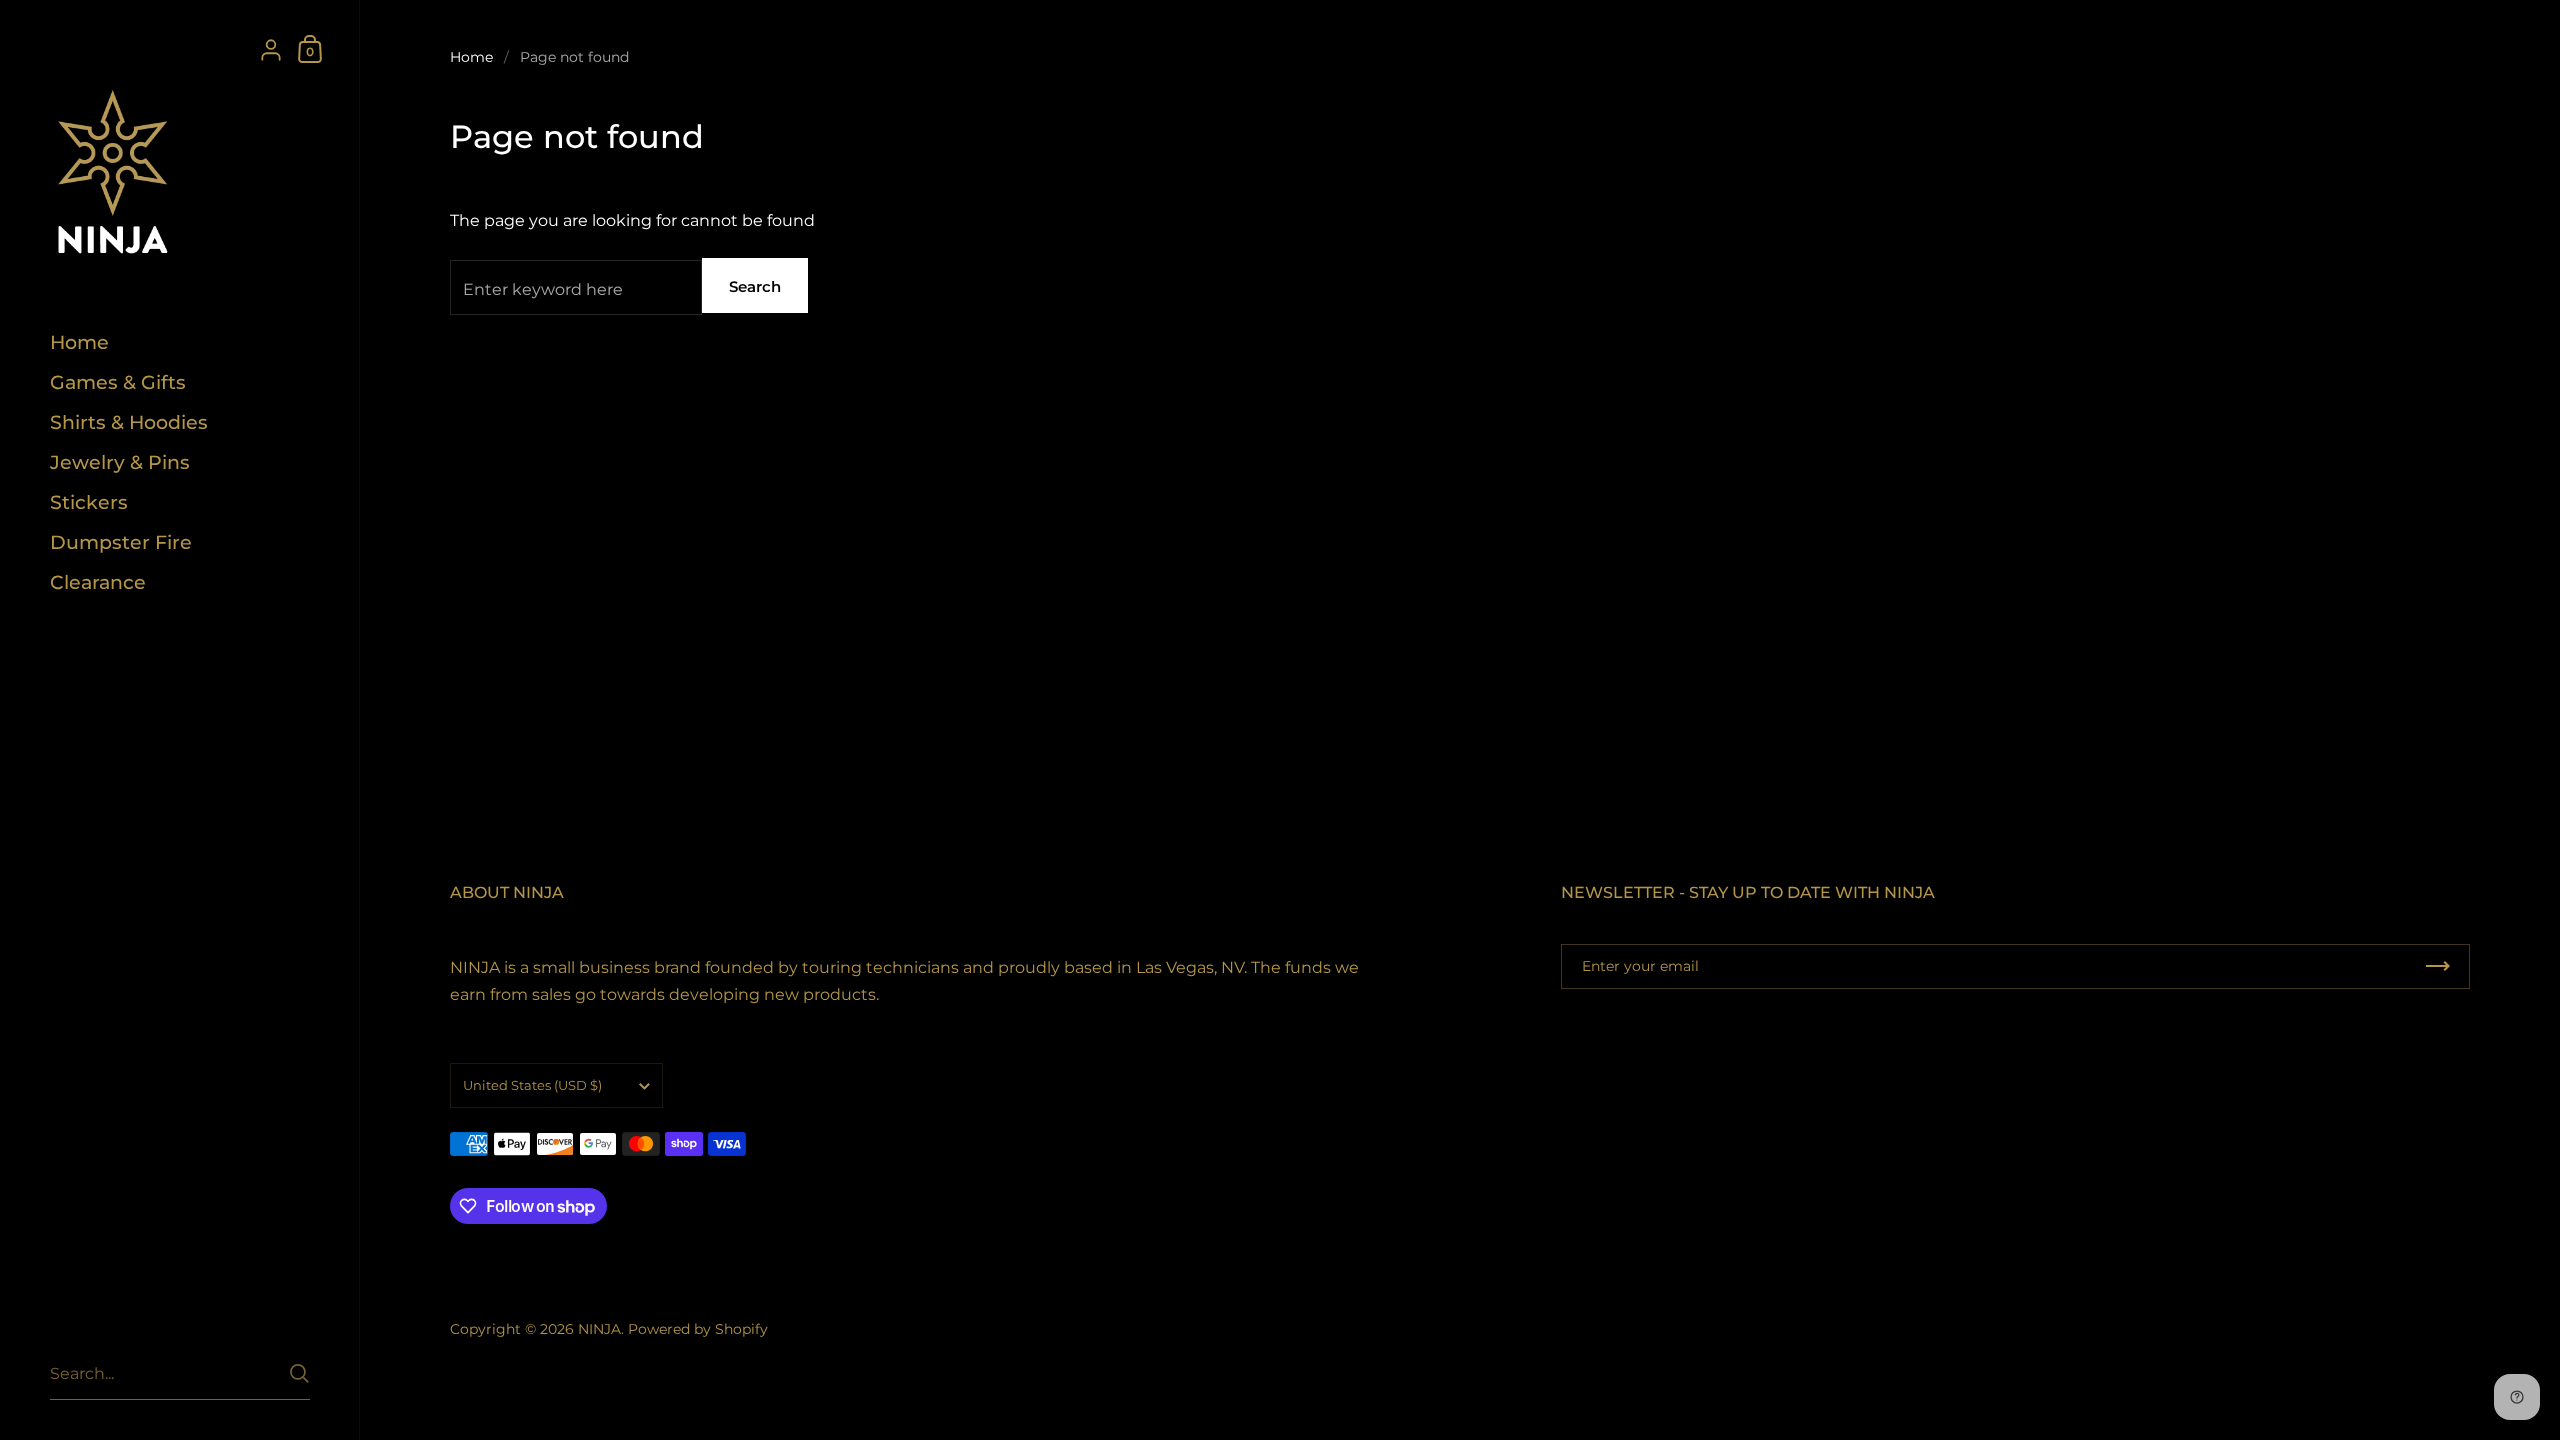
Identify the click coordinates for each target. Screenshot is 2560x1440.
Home (471, 57)
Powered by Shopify (698, 1329)
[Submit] (299, 1373)
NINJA (599, 1329)
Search (755, 286)
